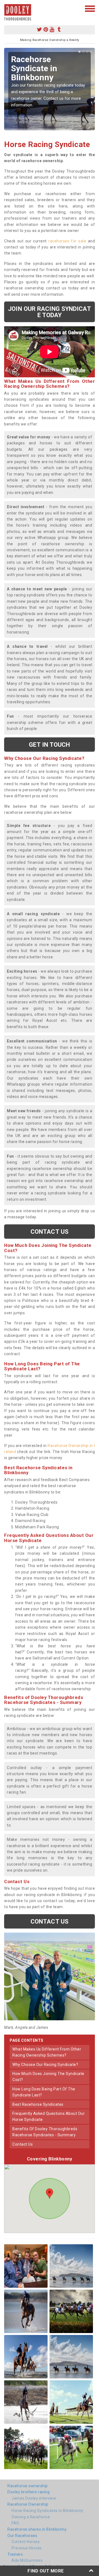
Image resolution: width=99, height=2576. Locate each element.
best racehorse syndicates (38, 2104)
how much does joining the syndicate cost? (48, 2077)
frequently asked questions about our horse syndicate (49, 2116)
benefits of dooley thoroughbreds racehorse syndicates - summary (45, 2132)
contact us (23, 2144)
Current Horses (26, 2542)
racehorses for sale (67, 241)
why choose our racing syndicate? (45, 2065)
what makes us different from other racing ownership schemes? (47, 2052)
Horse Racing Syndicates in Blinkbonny (47, 2511)
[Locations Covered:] (7, 8)
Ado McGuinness (27, 2560)
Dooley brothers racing (28, 2492)
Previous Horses (27, 2548)
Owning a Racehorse (31, 2517)
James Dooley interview (34, 2498)
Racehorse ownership (28, 2486)
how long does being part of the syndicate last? (44, 2092)
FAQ (15, 2523)
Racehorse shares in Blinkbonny (37, 2529)
